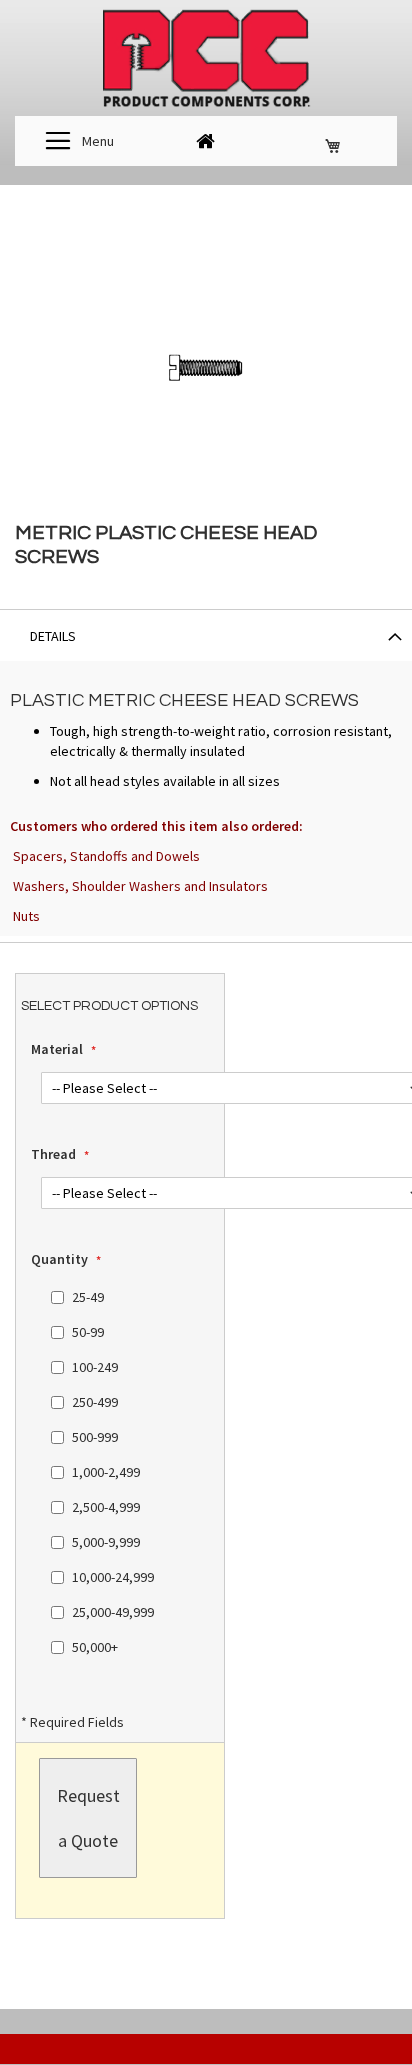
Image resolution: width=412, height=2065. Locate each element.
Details (53, 636)
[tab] (206, 635)
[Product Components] (206, 60)
